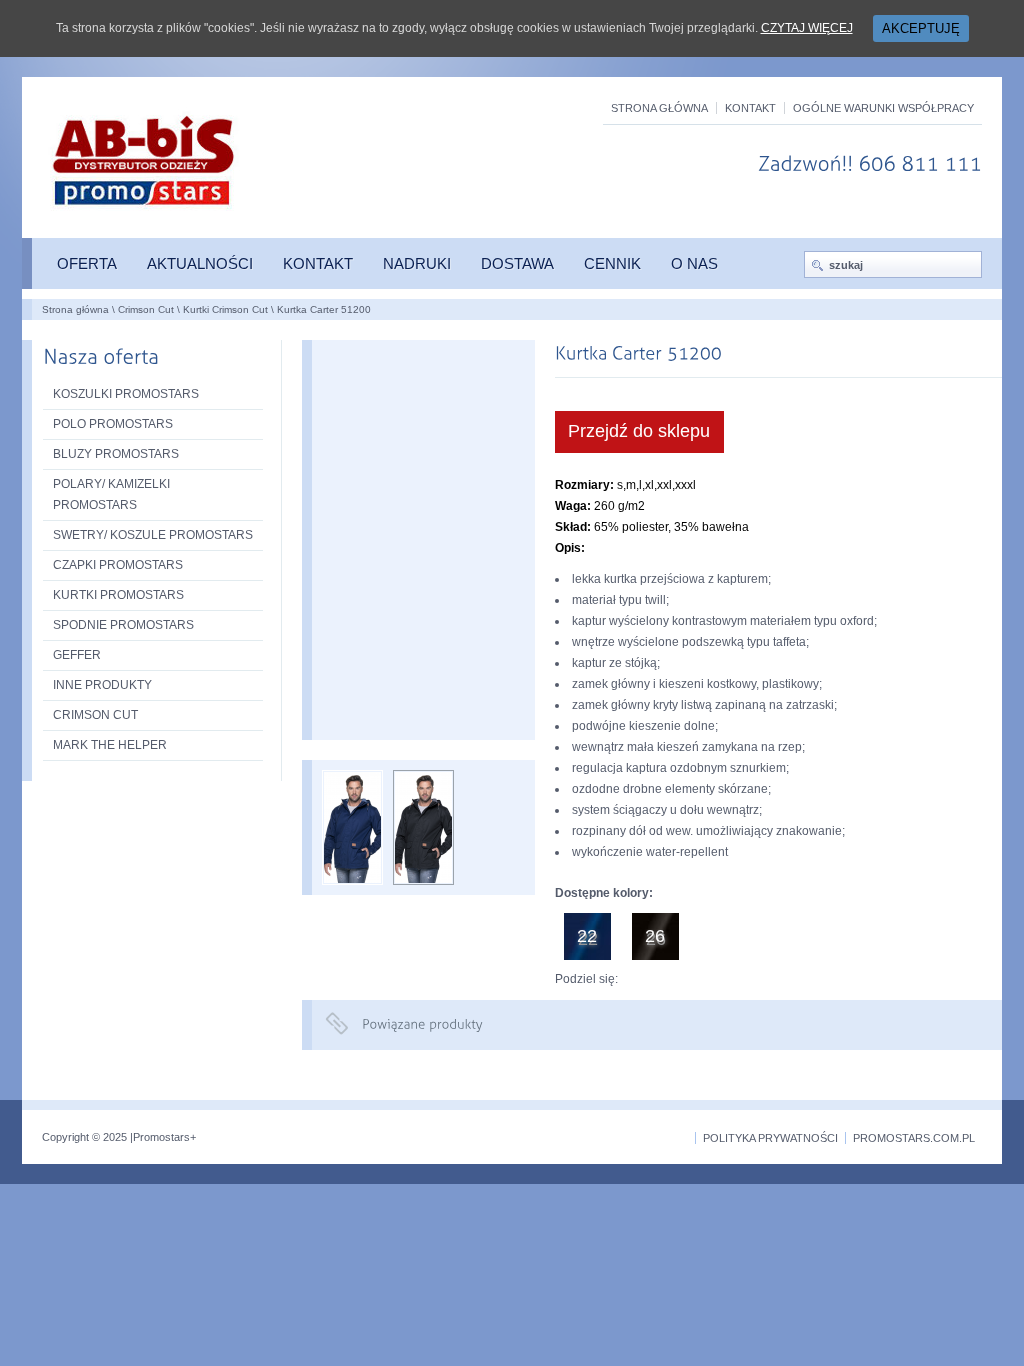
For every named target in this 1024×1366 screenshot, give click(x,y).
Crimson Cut (146, 309)
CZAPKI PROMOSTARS (118, 565)
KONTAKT (750, 108)
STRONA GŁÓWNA (659, 108)
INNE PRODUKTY (102, 685)
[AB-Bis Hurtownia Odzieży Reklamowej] (141, 207)
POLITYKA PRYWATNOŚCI (770, 1138)
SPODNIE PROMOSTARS (123, 625)
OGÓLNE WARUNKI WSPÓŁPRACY (883, 108)
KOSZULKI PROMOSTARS (126, 394)
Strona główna (75, 309)
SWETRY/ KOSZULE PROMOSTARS (153, 535)
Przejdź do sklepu (639, 431)
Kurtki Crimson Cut (225, 309)
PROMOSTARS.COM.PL (914, 1138)
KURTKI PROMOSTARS (118, 595)
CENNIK (612, 263)
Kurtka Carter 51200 (324, 309)
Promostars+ (164, 1137)
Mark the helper (110, 745)
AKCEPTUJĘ (921, 28)
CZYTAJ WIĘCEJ (807, 28)
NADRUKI (417, 263)
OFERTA (87, 263)
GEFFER (77, 655)
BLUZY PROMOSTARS (116, 454)
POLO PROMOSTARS (113, 424)
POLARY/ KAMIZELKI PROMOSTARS (111, 494)
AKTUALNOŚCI (200, 263)
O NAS (694, 263)
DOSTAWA (517, 263)
